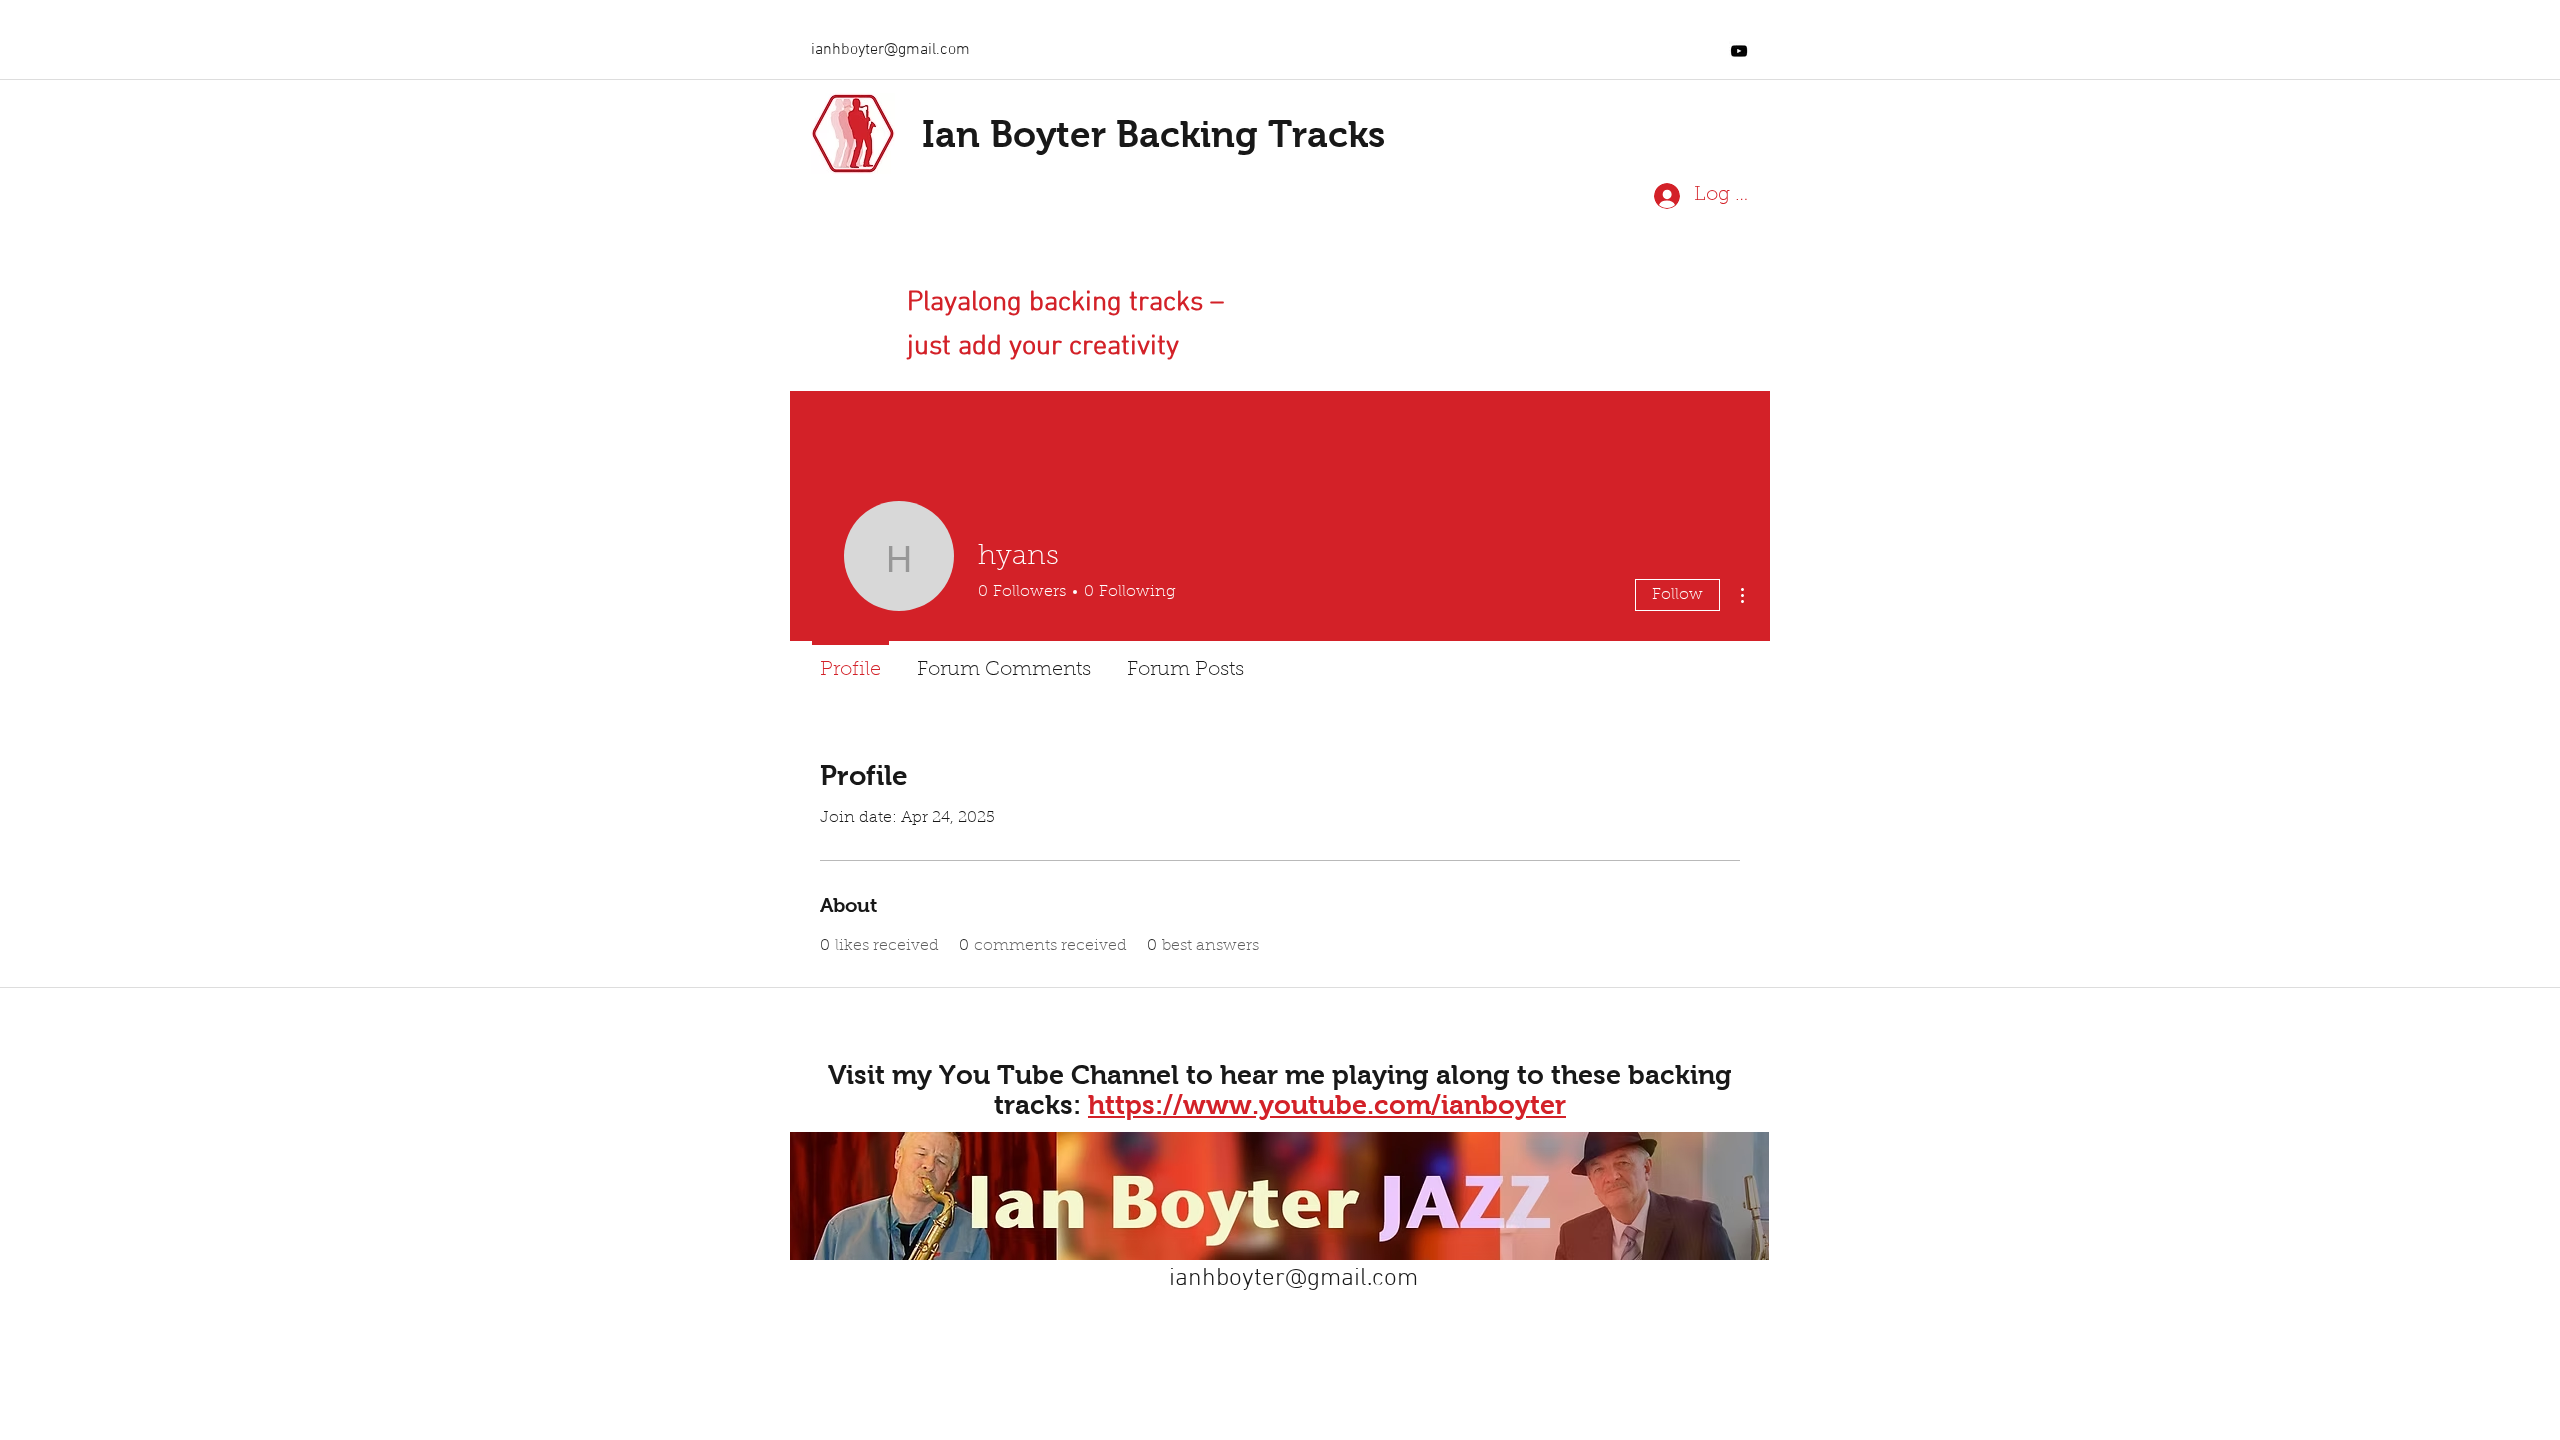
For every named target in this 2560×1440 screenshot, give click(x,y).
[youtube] (1739, 51)
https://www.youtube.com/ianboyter (1327, 1105)
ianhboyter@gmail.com (890, 50)
